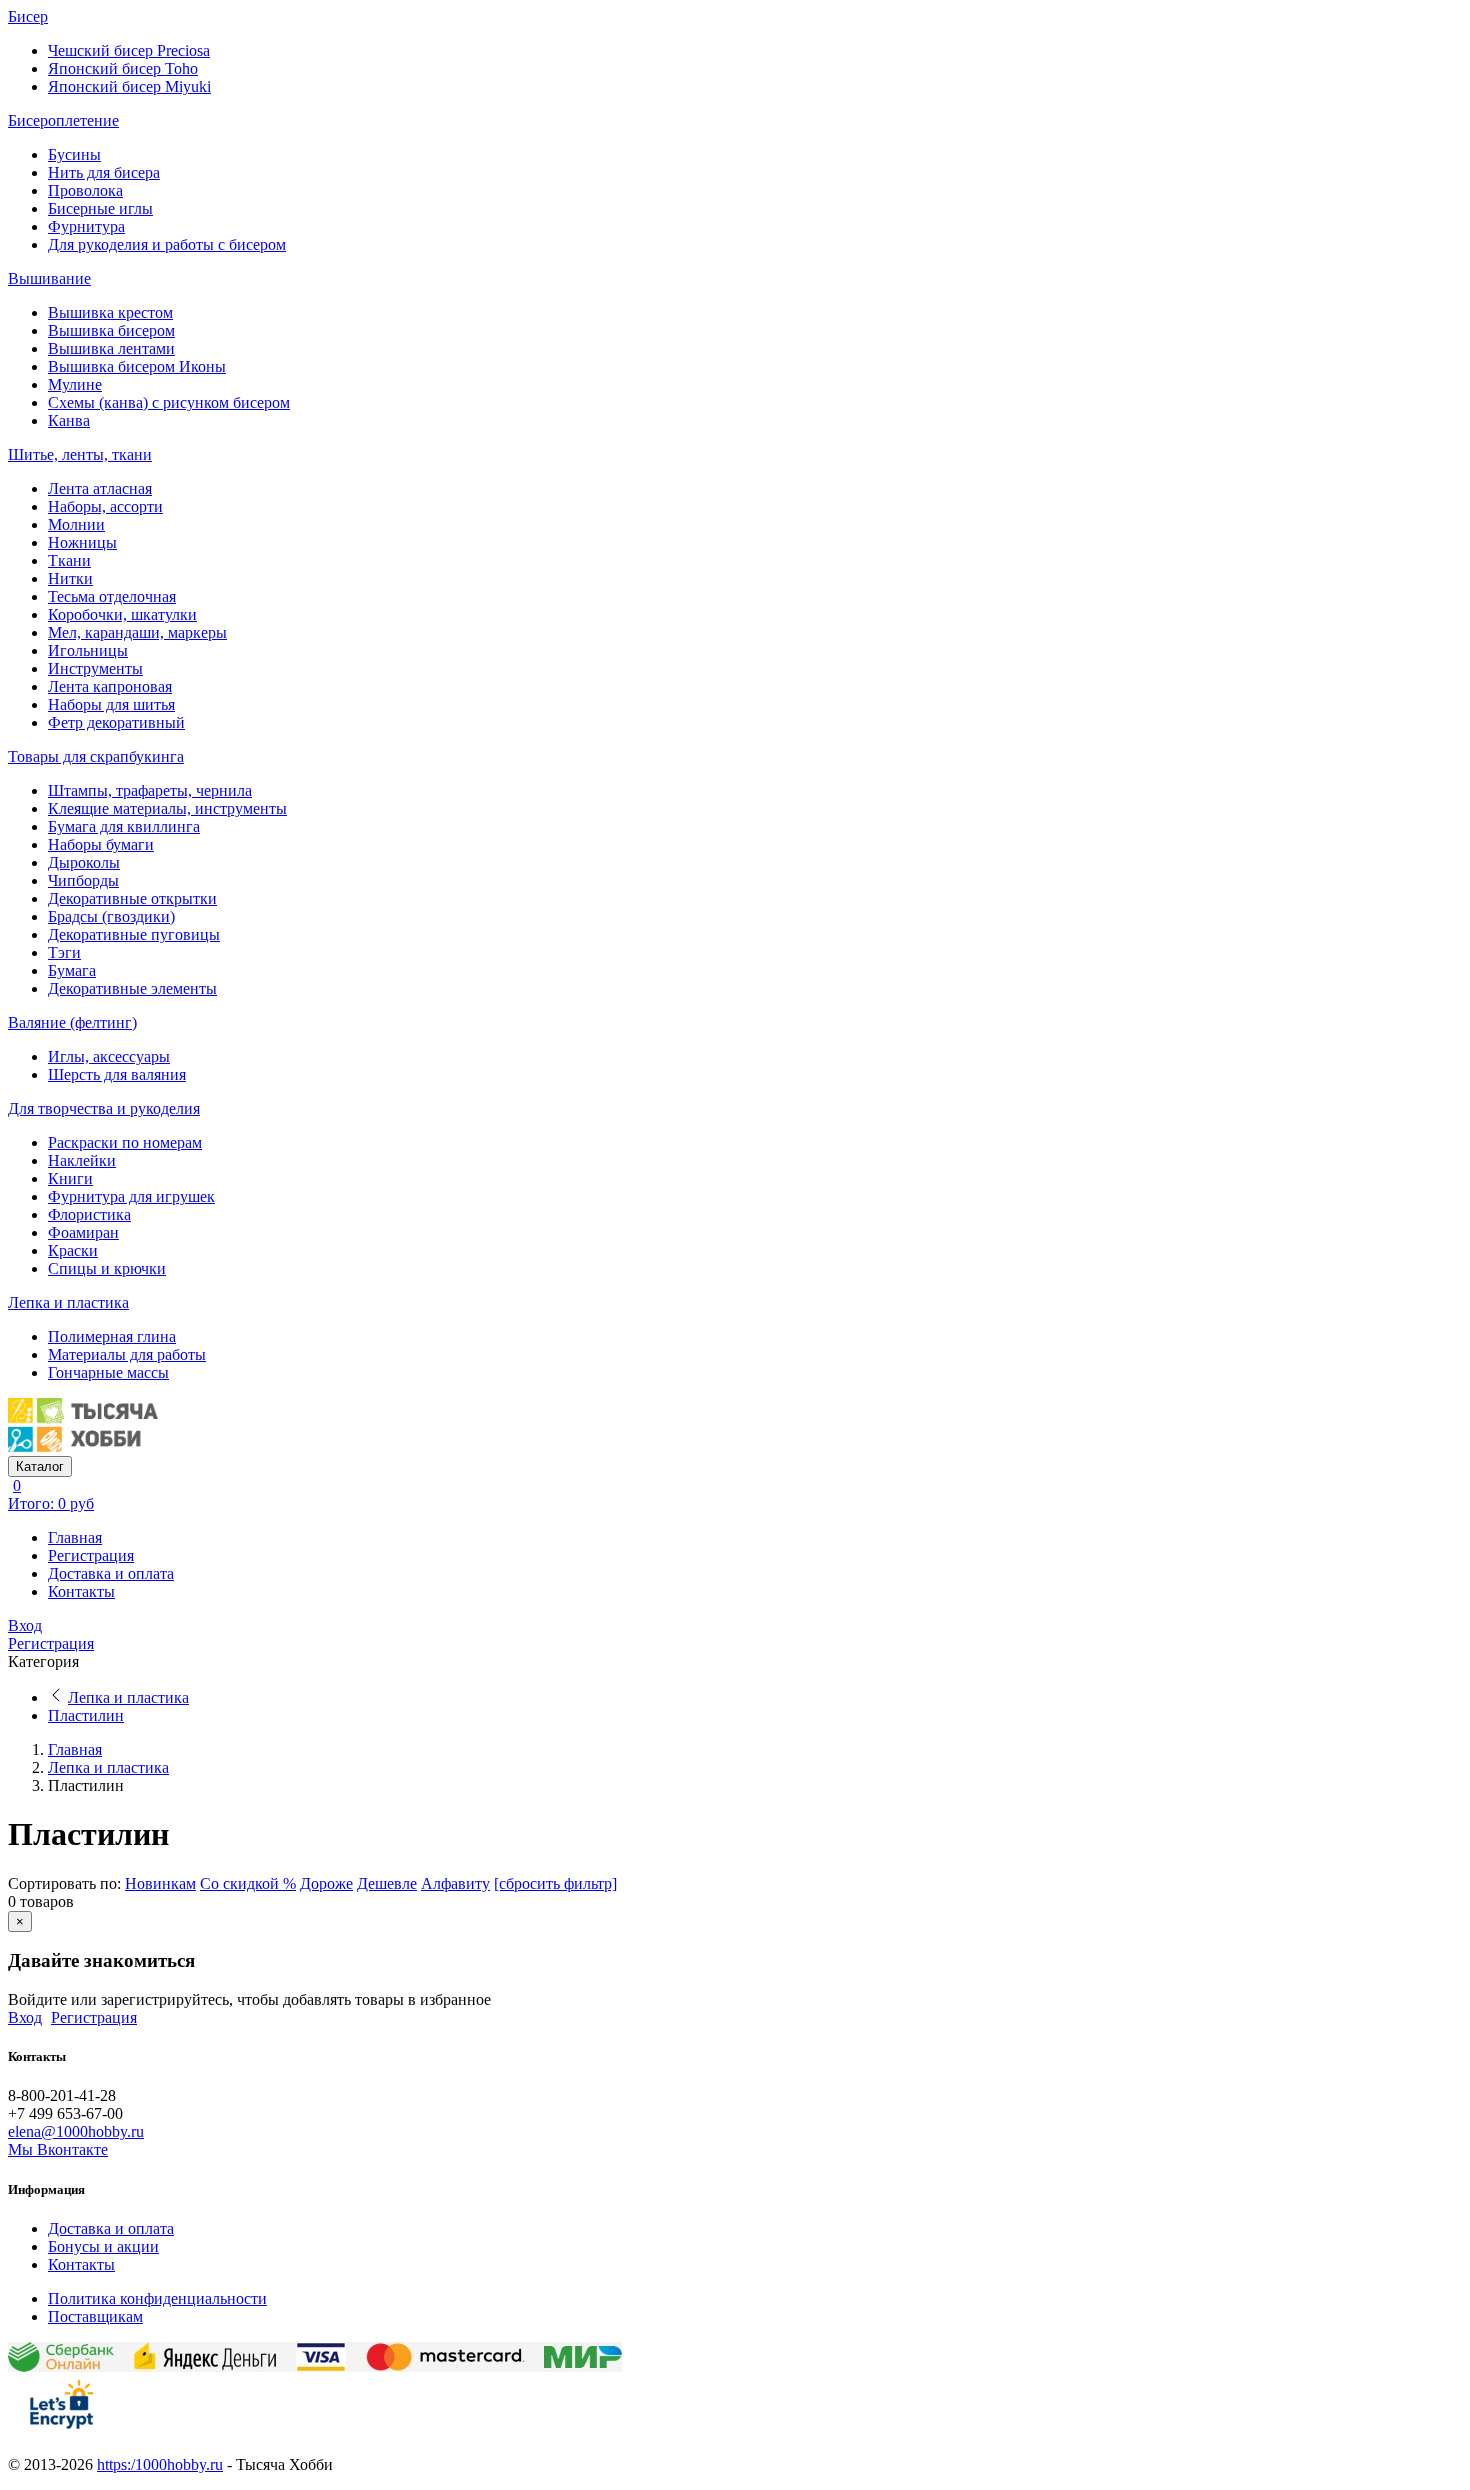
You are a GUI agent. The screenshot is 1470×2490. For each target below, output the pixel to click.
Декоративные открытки (132, 898)
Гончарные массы (108, 1372)
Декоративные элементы (132, 988)
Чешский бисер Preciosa (129, 50)
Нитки (70, 578)
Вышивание (49, 278)
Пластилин (86, 1715)
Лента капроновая (110, 686)
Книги (70, 1178)
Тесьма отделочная (112, 596)
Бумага (72, 970)
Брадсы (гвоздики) (111, 916)
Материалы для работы (127, 1354)
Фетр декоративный (116, 722)
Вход (25, 1625)
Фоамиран (83, 1232)
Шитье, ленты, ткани (80, 454)
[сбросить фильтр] (555, 1883)
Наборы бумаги (101, 844)
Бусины (74, 154)
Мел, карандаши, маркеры (137, 632)
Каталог (40, 1466)
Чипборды (83, 880)
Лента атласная (100, 488)
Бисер (28, 16)
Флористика (89, 1214)
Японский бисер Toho (123, 68)
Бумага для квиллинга (124, 826)
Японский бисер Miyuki (129, 86)
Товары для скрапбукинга (96, 756)
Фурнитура (86, 226)
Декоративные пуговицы (134, 934)
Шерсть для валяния (117, 1074)
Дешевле (387, 1883)
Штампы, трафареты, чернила (150, 790)
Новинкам (160, 1883)
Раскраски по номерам (125, 1142)
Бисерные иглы (100, 208)
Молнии (76, 524)
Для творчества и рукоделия (104, 1108)
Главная (75, 1537)
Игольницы (88, 650)
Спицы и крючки (107, 1268)
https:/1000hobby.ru (160, 2464)
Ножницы (82, 542)
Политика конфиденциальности (157, 2298)
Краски (73, 1250)
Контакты (81, 1591)
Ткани (69, 560)
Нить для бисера (104, 172)
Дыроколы (84, 862)
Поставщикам (95, 2316)
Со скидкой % (248, 1883)
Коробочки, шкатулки (122, 614)
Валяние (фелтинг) (72, 1022)
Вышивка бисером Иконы (137, 366)
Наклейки (82, 1160)
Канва (69, 420)
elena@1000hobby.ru (76, 2131)
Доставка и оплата (111, 1573)
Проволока (85, 190)
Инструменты (95, 668)
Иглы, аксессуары (109, 1056)
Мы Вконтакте (58, 2149)
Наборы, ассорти (105, 506)
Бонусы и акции (103, 2246)
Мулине (75, 384)
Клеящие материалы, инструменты (167, 808)
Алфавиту (455, 1883)
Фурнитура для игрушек (131, 1196)
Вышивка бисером (111, 330)
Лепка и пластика (68, 1302)
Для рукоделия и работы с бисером (167, 244)
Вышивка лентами (111, 348)
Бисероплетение (63, 120)
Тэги (64, 952)
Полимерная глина (112, 1336)
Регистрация (91, 1555)
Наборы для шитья (111, 704)
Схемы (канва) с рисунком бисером (169, 402)
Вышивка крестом (110, 312)
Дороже (326, 1883)
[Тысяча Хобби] (83, 1446)
